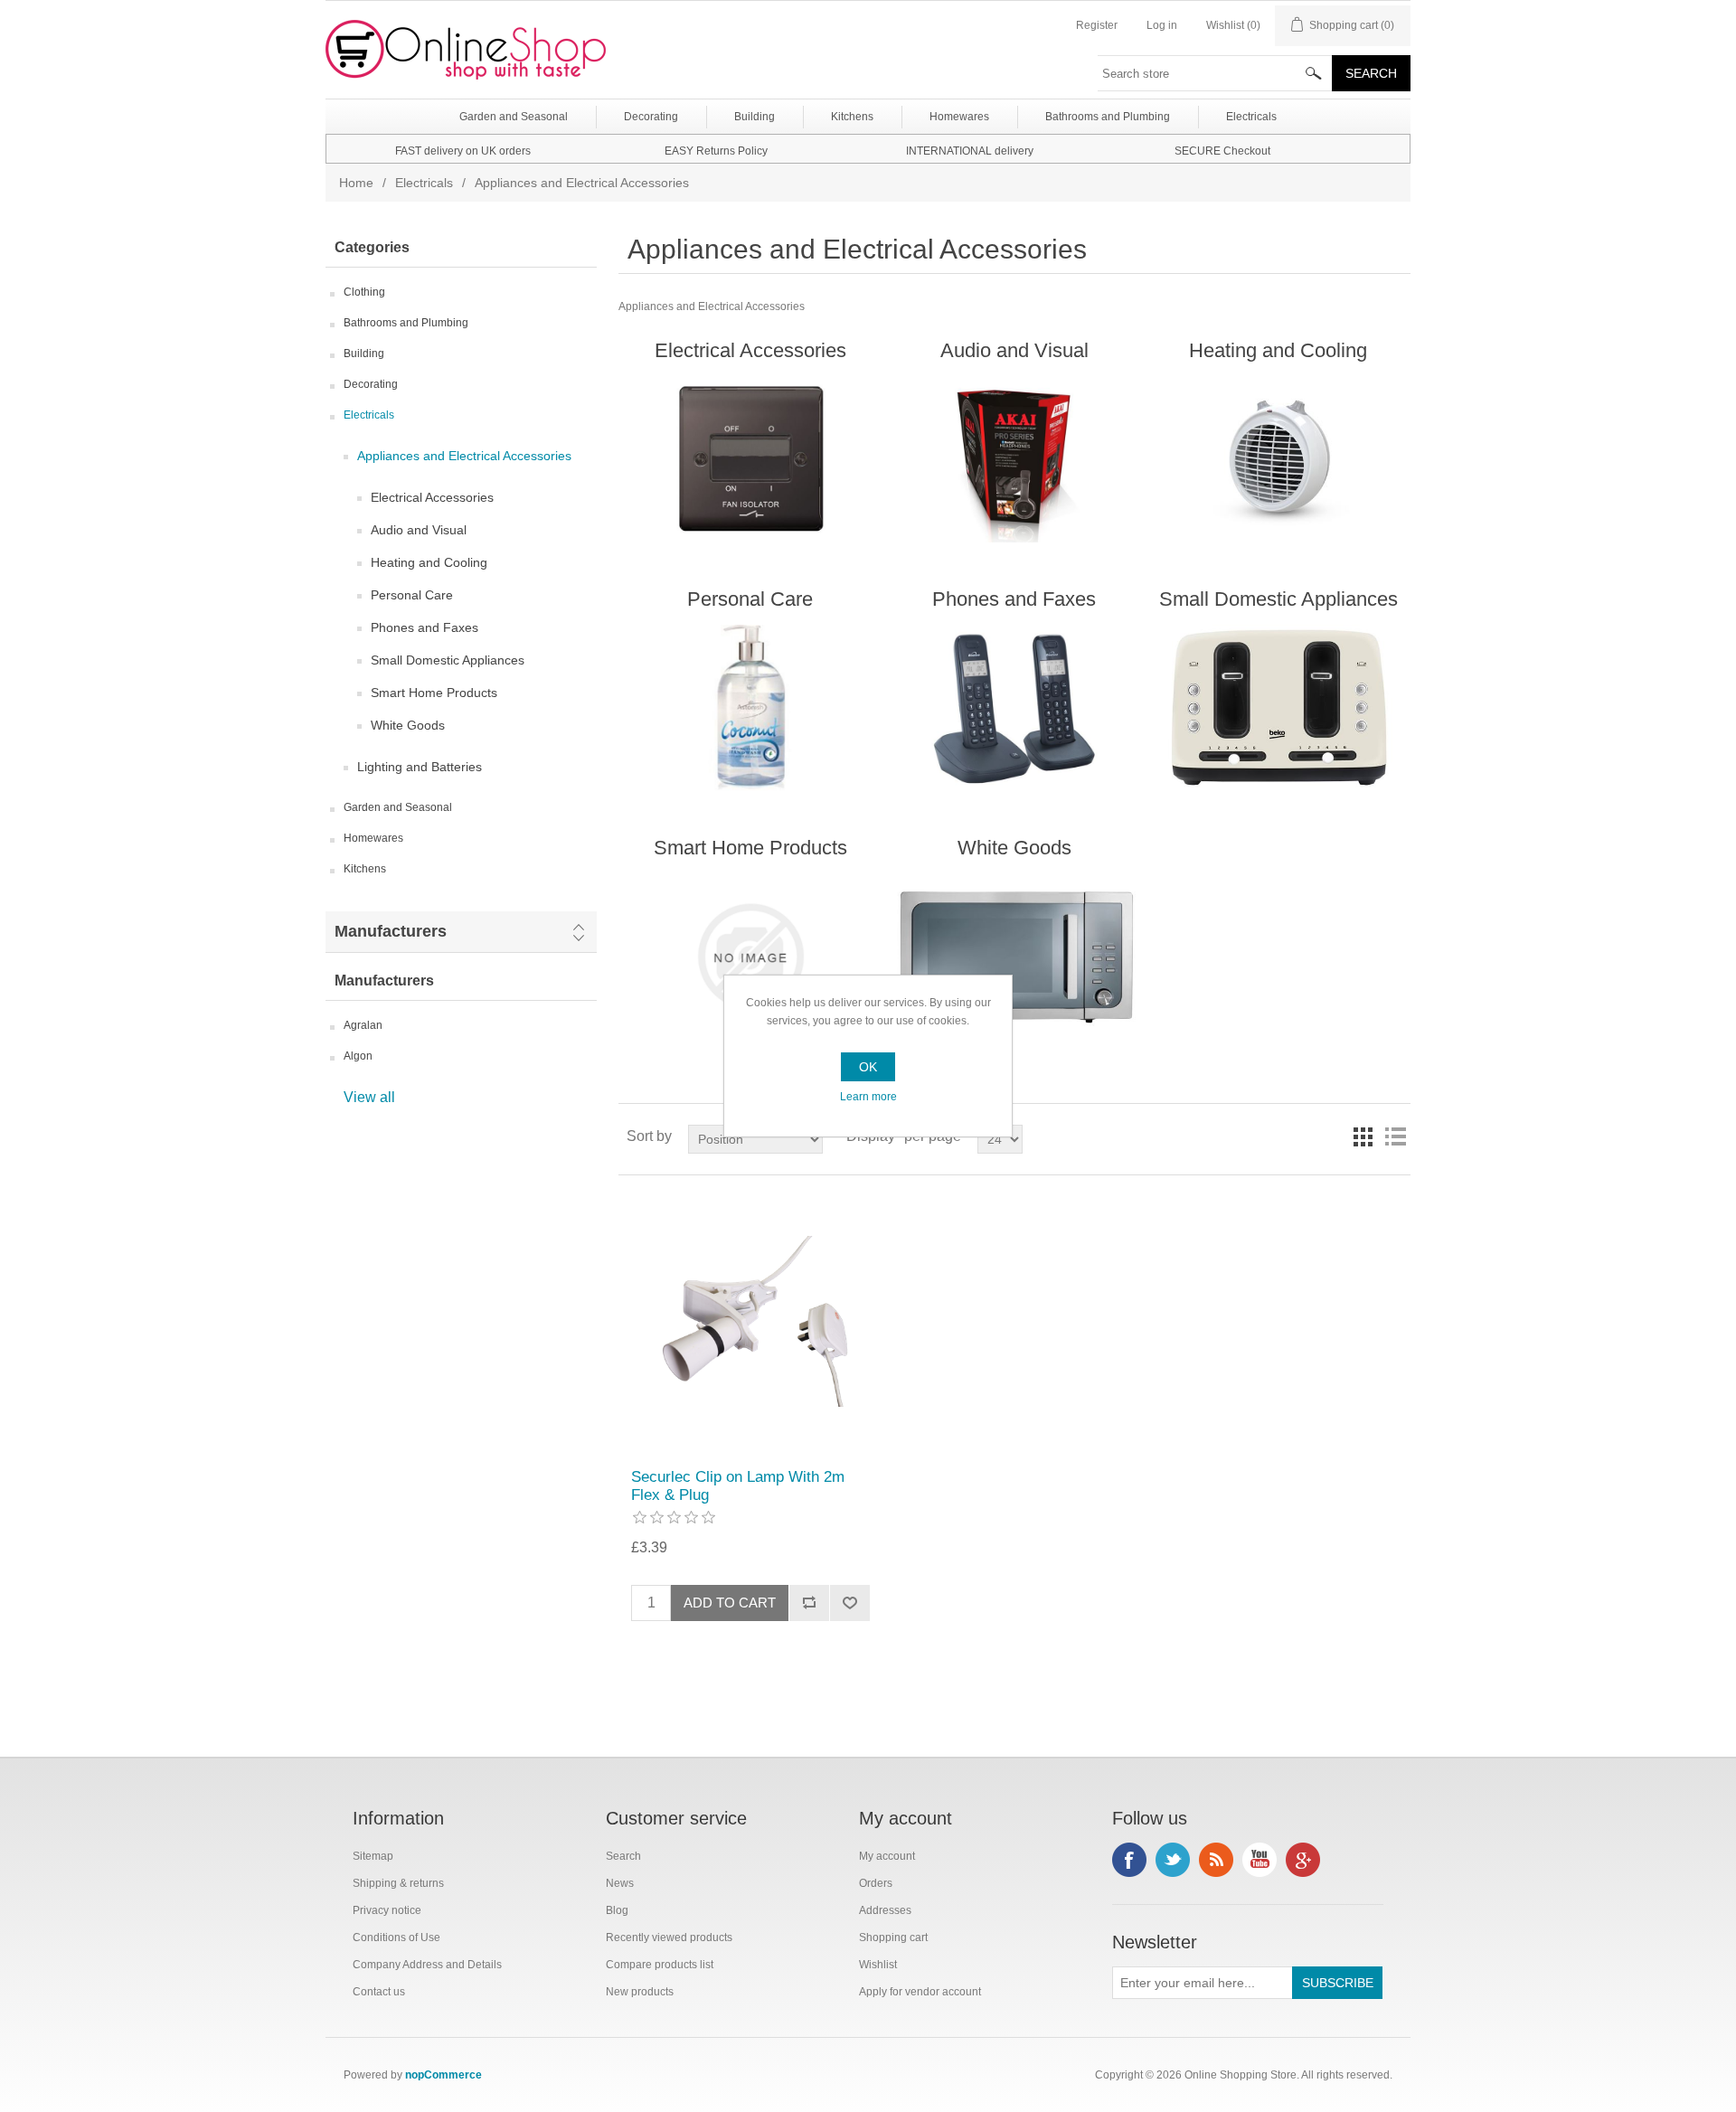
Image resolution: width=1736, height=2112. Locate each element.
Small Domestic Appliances (448, 660)
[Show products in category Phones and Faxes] (1014, 708)
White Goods (408, 725)
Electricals (424, 183)
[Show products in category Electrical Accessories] (750, 459)
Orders (876, 1883)
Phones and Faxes (425, 627)
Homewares (373, 838)
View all (369, 1097)
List (1395, 1136)
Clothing (364, 292)
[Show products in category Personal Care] (750, 708)
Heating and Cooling (429, 562)
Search (623, 1856)
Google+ (1303, 1860)
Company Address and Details (427, 1965)
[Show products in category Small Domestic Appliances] (1278, 708)
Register (1097, 25)
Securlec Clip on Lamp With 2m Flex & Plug (738, 1486)
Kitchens (365, 869)
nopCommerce (443, 2075)
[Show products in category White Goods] (1014, 957)
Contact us (379, 1992)
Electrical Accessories (432, 497)
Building (364, 354)
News (620, 1883)
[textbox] (1215, 73)
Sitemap (373, 1856)
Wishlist (878, 1965)
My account (887, 1856)
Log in (1162, 25)
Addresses (885, 1910)
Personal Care (412, 595)
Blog (617, 1910)
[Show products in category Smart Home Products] (750, 957)
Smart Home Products (434, 693)
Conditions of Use (396, 1938)
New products (640, 1992)
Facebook (1129, 1860)
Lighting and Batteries (420, 767)
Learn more (868, 1097)
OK (868, 1067)
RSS (1216, 1860)
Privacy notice (387, 1910)
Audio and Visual (419, 530)
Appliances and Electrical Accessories (464, 456)
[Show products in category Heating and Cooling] (1278, 459)
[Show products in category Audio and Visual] (1014, 459)
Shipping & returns (398, 1883)
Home (356, 183)
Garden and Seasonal (398, 807)
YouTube (1260, 1860)
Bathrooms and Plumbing (406, 323)
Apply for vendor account (920, 1992)
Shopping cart (893, 1938)
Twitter (1173, 1860)
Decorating (371, 384)
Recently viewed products (669, 1938)
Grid (1363, 1136)
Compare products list (660, 1965)
